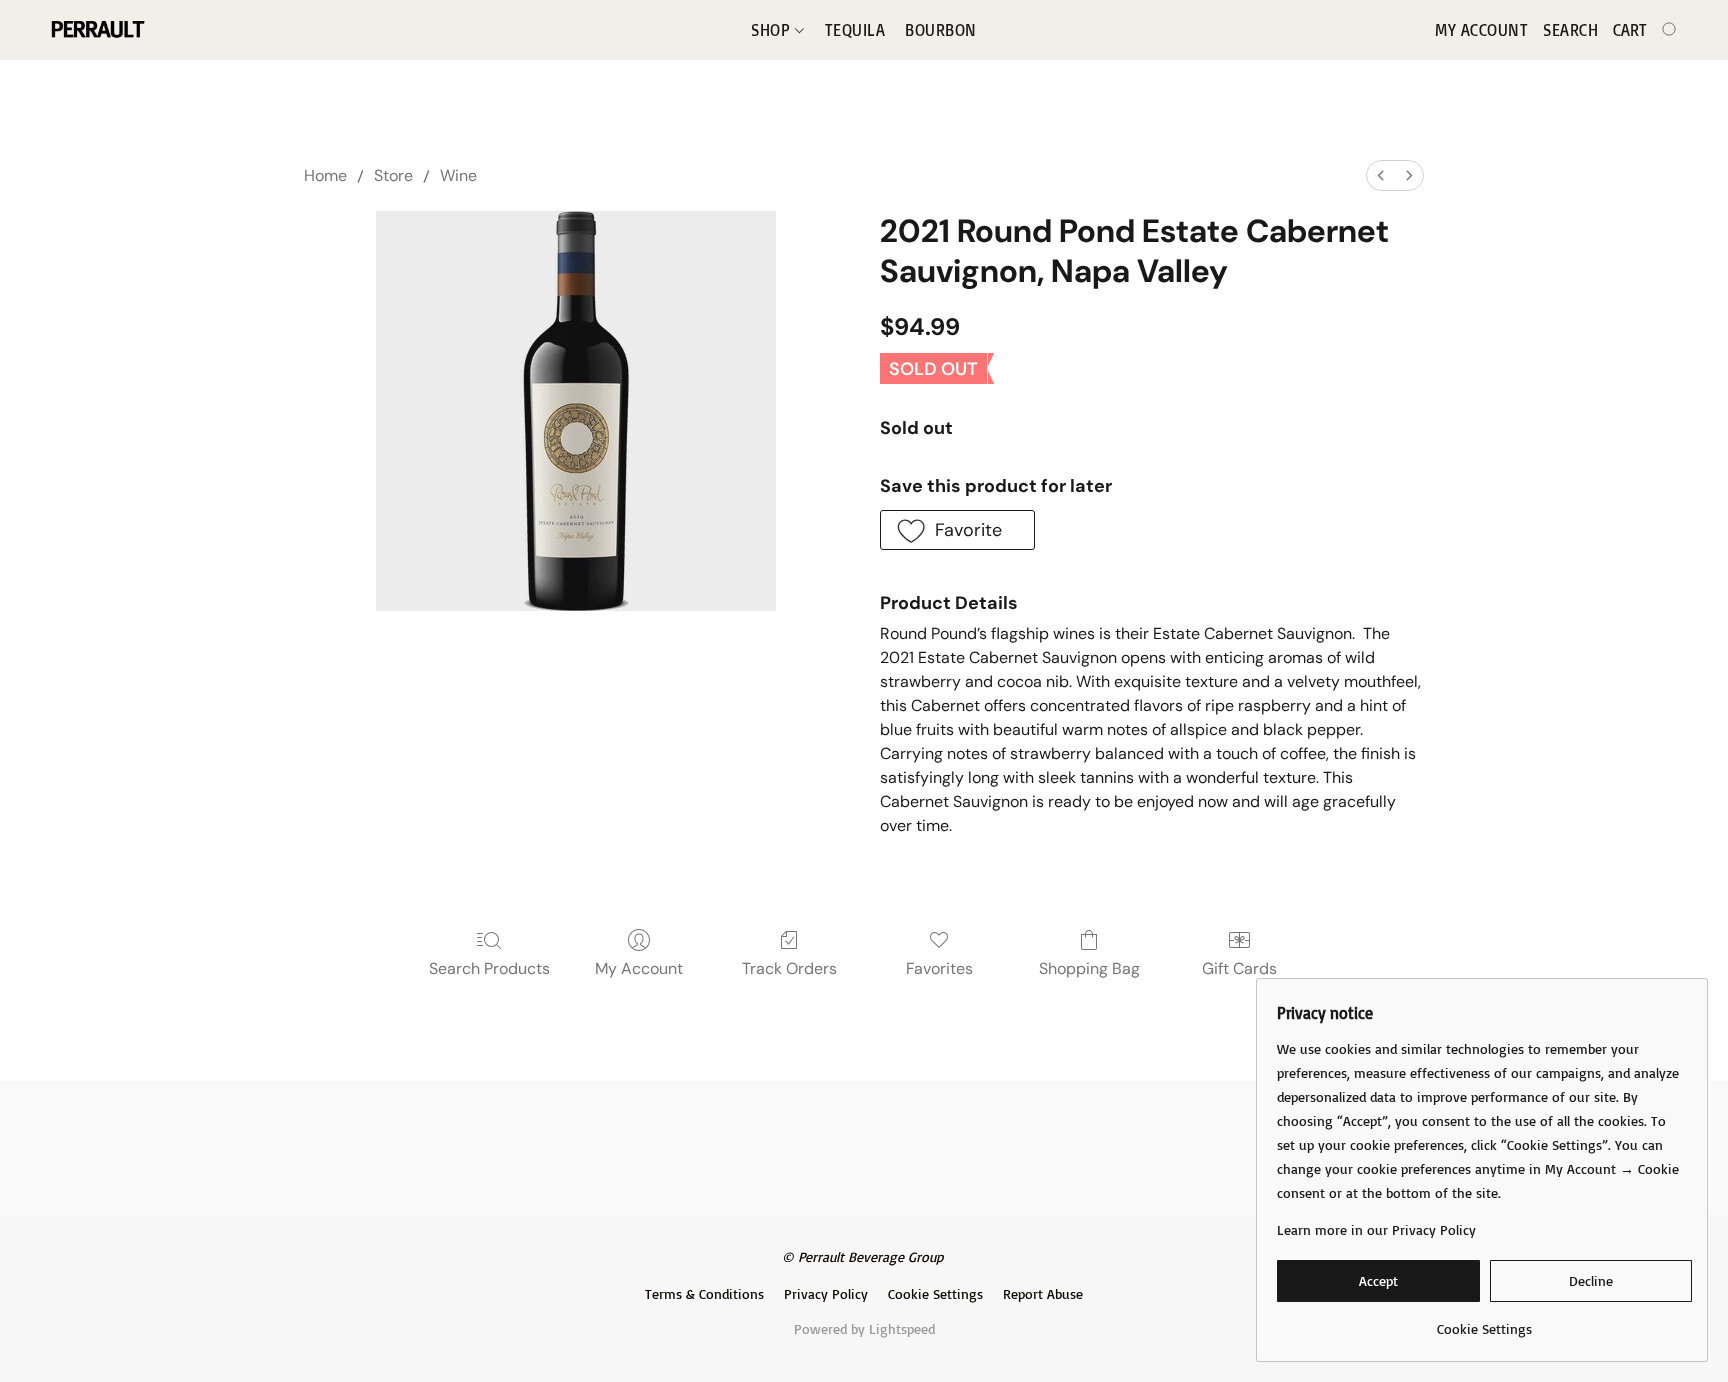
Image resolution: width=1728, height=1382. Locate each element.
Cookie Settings (935, 1293)
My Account (639, 968)
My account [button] (1481, 30)
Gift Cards (1239, 968)
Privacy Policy (826, 1293)
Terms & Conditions (704, 1293)
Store (393, 175)
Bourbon (941, 30)
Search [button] (1570, 30)
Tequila (855, 30)
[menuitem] (1381, 175)
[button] (96, 30)
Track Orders (789, 968)
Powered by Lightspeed (864, 1328)
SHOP (773, 30)
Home (325, 175)
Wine (458, 175)
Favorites (939, 968)
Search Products (489, 968)
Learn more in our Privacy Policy (1376, 1229)
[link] (1484, 1321)
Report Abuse (1043, 1293)
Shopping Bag (1089, 968)
